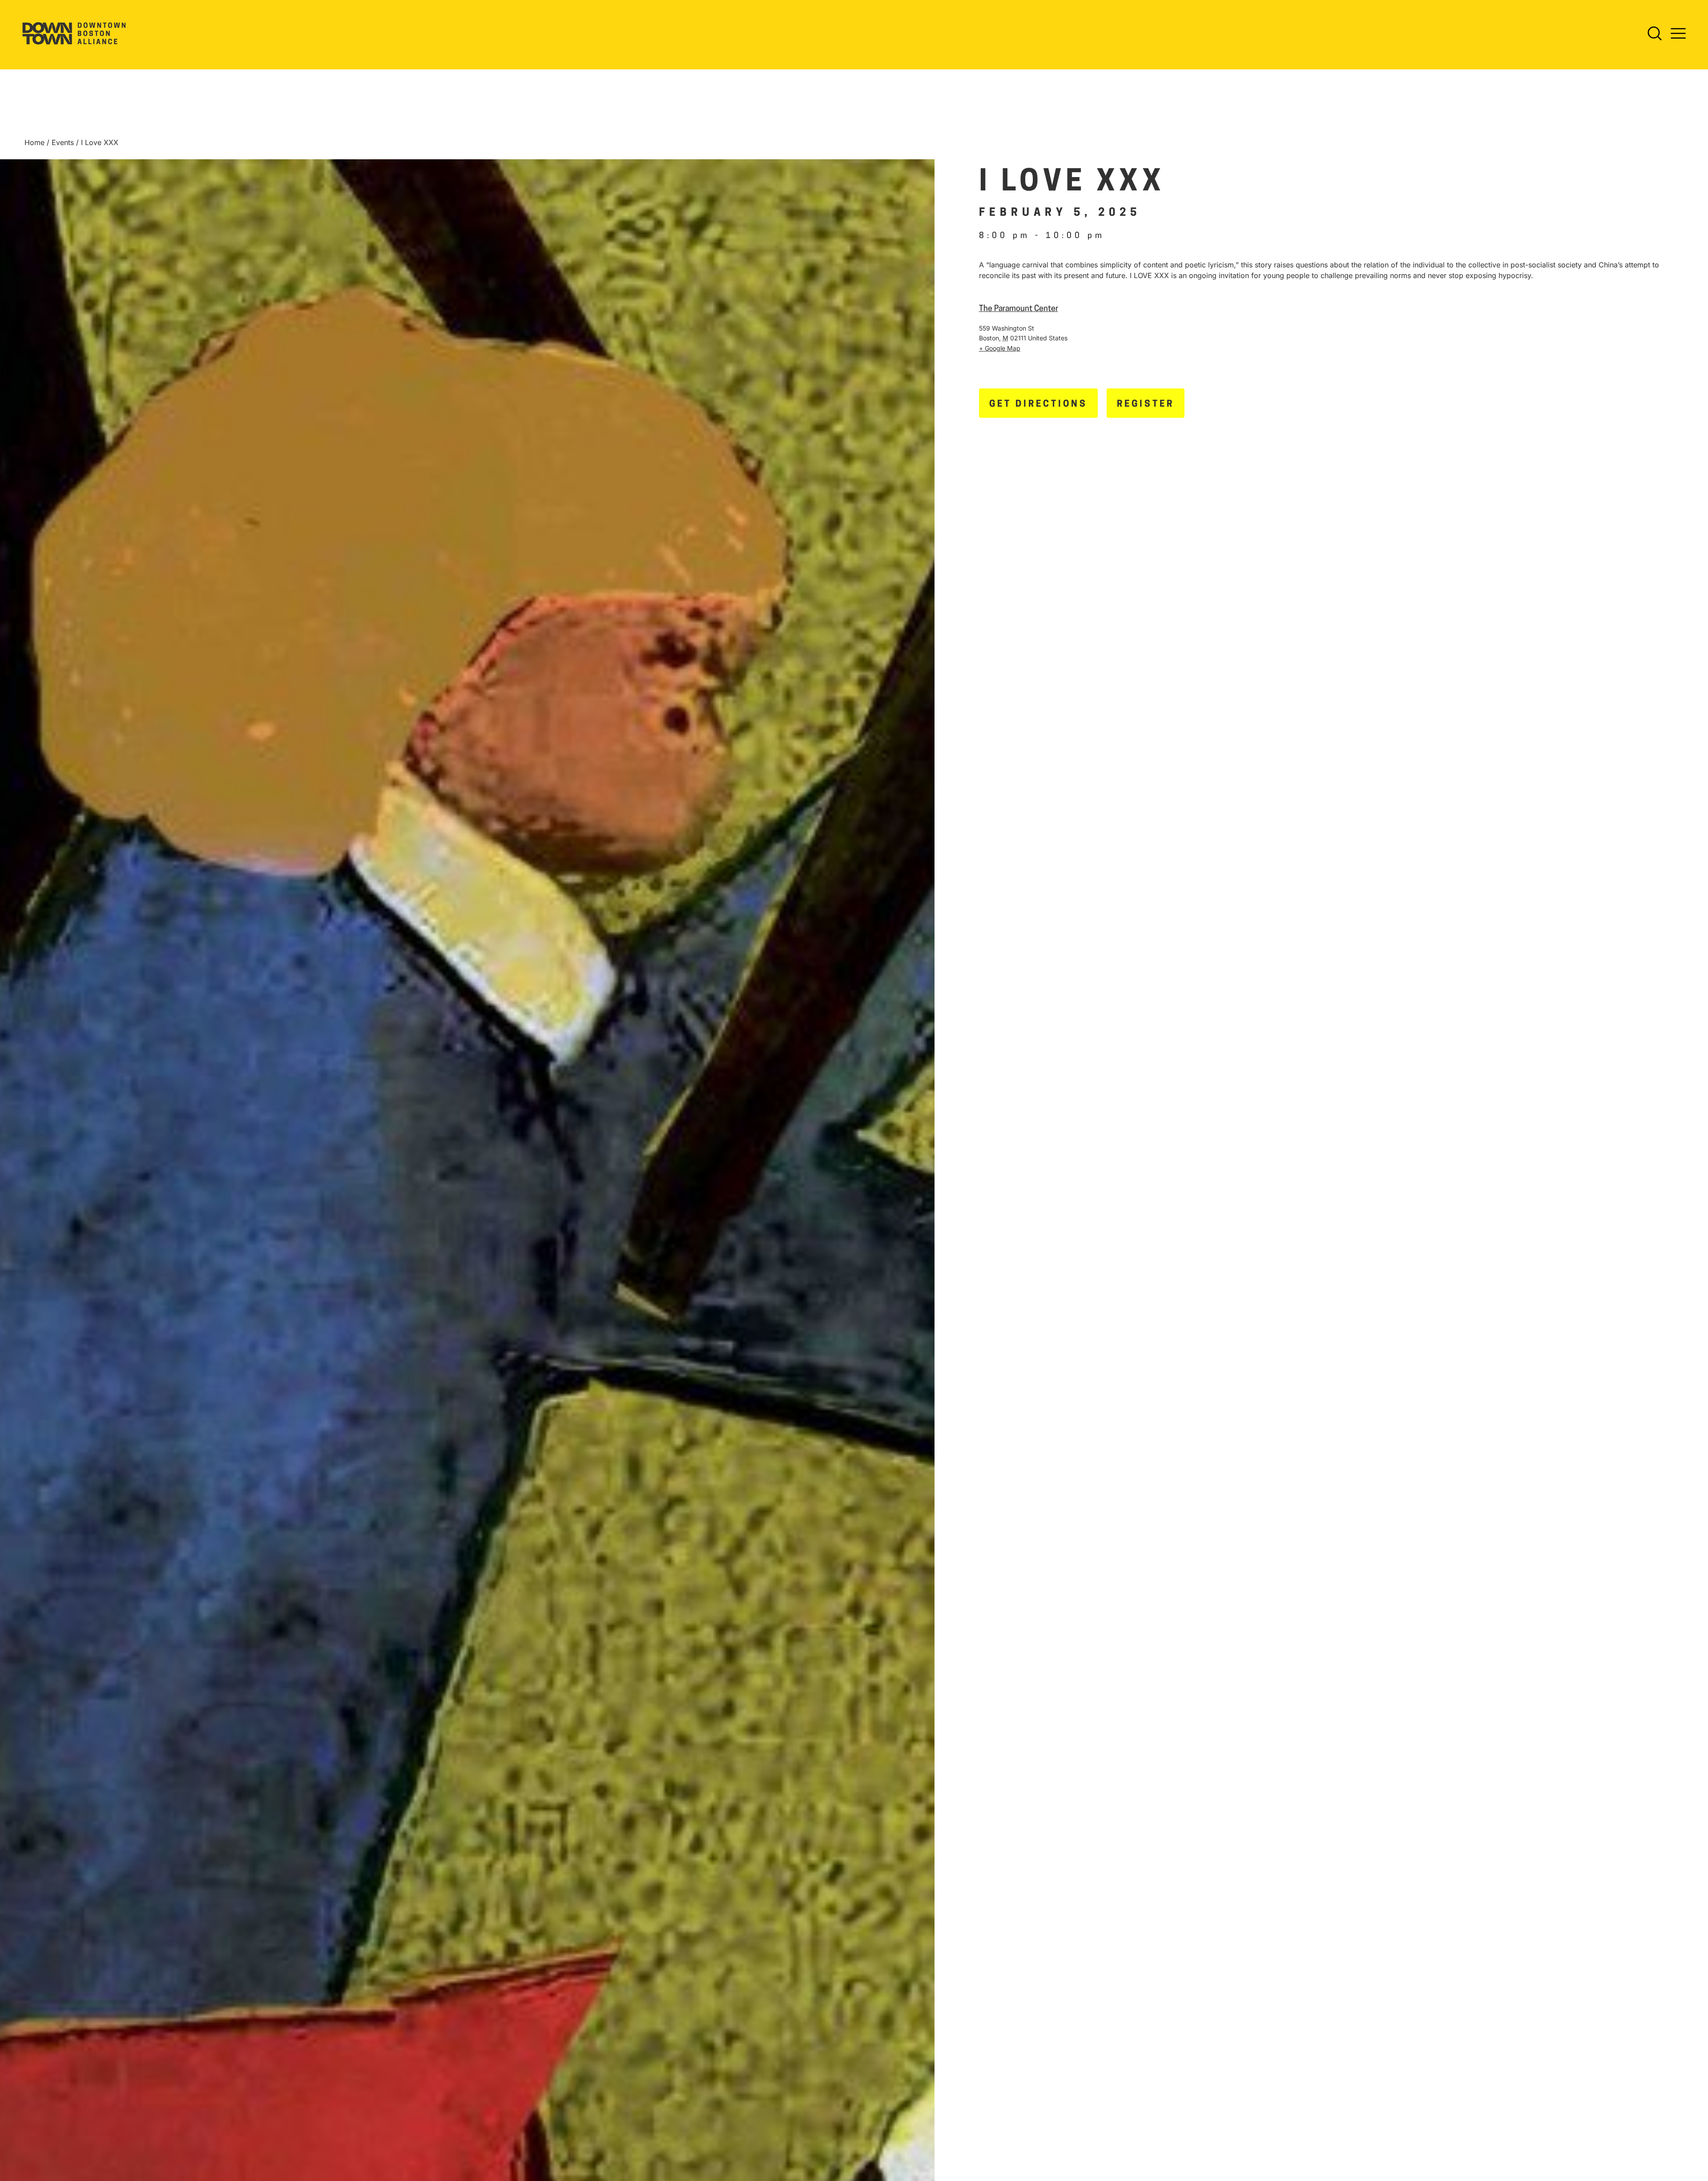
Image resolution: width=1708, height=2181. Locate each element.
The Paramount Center (1019, 309)
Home (34, 142)
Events (63, 142)
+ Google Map (1000, 348)
